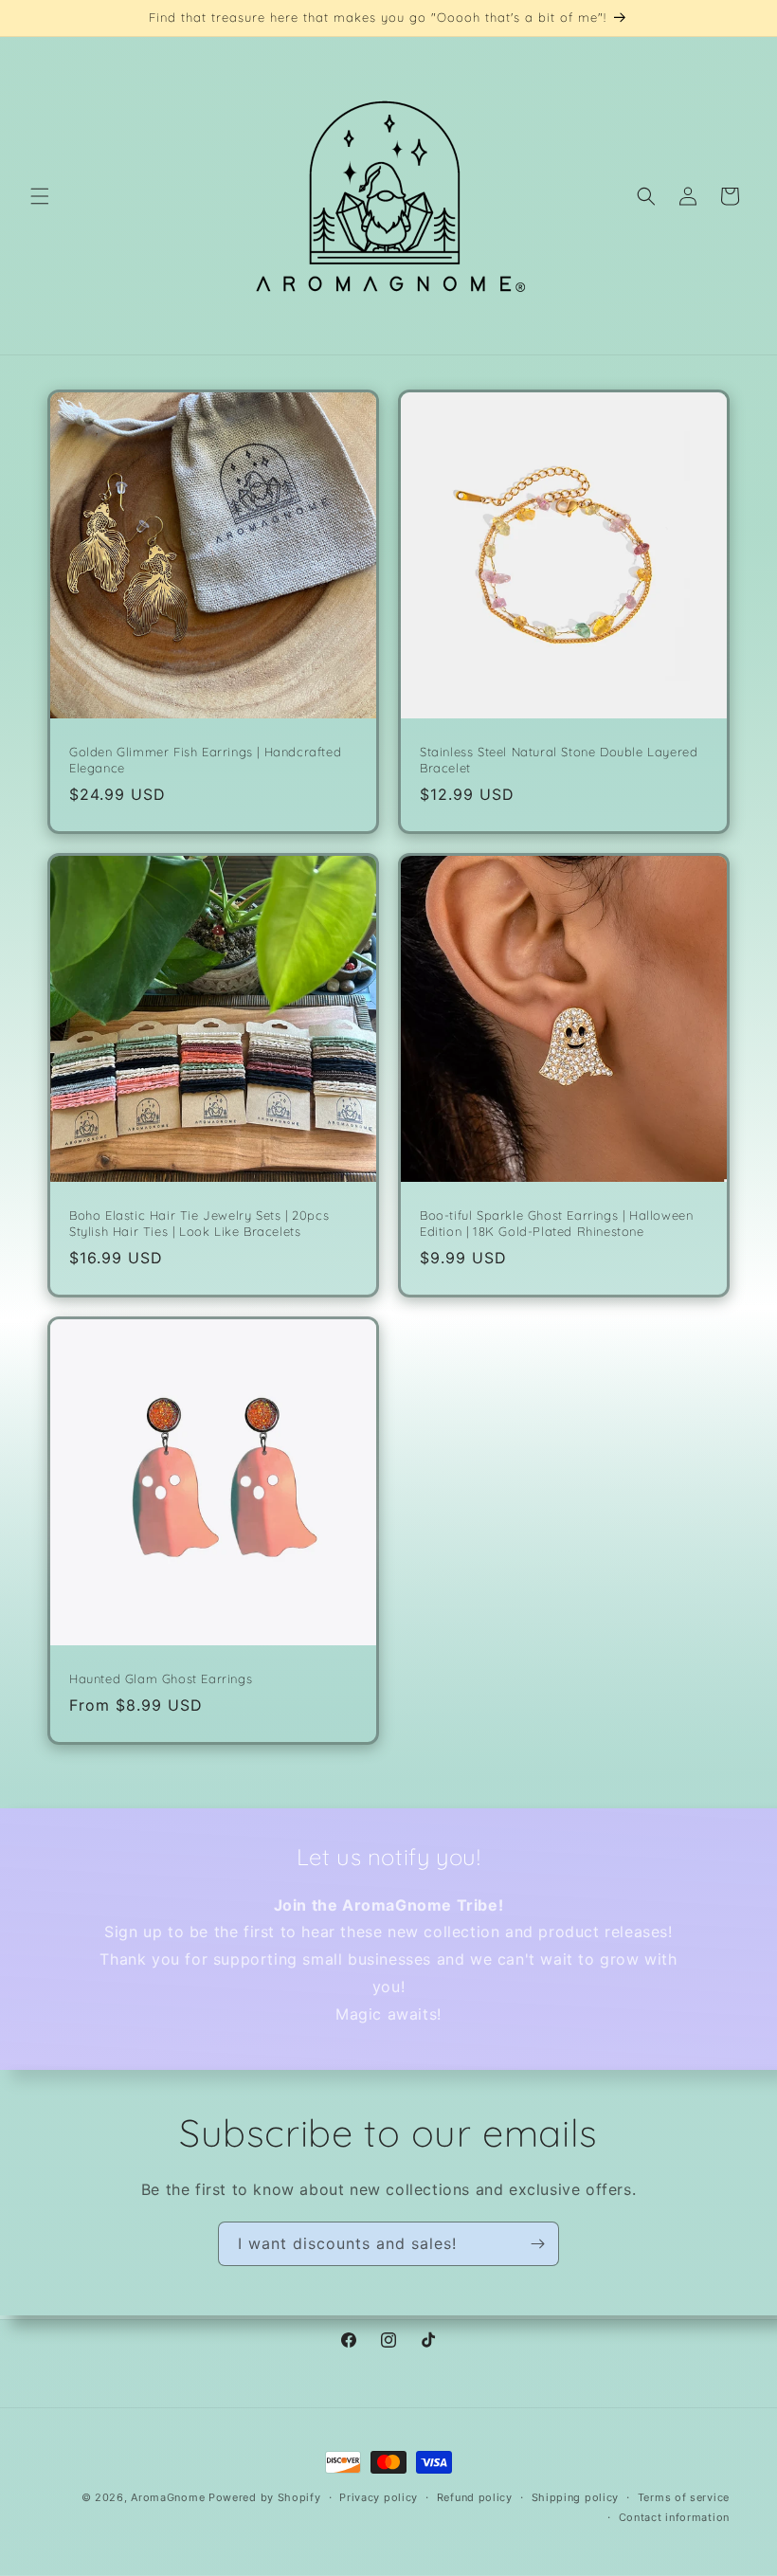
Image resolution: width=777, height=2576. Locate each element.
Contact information (674, 2517)
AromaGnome (168, 2497)
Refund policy (475, 2497)
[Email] (537, 2244)
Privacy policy (379, 2497)
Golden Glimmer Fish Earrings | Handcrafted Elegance (205, 760)
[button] (40, 196)
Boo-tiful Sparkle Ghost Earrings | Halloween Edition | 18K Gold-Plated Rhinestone (556, 1223)
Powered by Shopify (265, 2497)
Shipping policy (576, 2497)
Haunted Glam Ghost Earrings (161, 1678)
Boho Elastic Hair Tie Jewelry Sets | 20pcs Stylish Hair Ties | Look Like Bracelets (199, 1223)
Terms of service (684, 2497)
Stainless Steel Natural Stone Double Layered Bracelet (559, 760)
